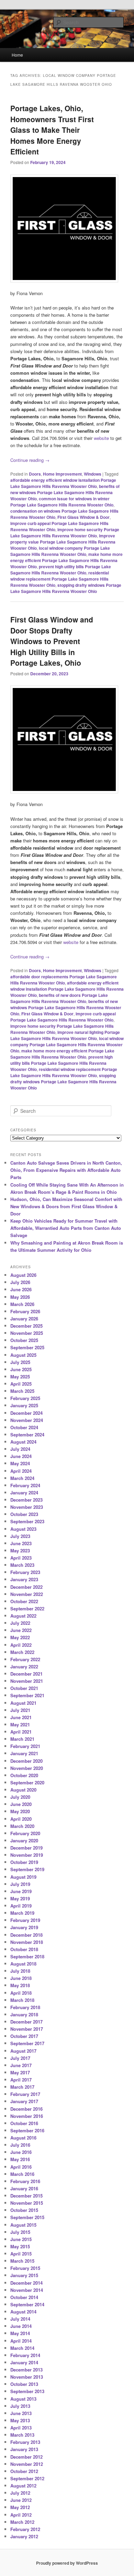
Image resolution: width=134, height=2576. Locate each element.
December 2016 (26, 2109)
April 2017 (21, 2080)
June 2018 (21, 1978)
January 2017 (24, 2101)
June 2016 (21, 2152)
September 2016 (27, 2130)
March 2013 (22, 2435)
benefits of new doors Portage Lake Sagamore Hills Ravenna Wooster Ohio (59, 998)
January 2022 (24, 1666)
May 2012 (20, 2507)
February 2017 (25, 2094)
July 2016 (20, 2145)
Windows (93, 474)
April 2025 (21, 1384)
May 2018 (20, 1985)
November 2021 (27, 1681)
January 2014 (24, 2362)
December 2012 (26, 2457)
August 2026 (23, 1275)
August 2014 (23, 2312)
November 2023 (27, 1507)
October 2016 (24, 2123)
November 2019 (27, 1855)
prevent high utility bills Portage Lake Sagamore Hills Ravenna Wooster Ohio (61, 570)
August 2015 (23, 2225)
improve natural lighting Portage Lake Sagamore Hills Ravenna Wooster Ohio (65, 1035)
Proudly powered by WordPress (67, 2563)
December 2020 (26, 1761)
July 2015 (20, 2232)
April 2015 (21, 2254)
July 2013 (20, 2406)
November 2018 (27, 1942)
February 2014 (25, 2355)
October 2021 (24, 1688)
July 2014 (20, 2319)
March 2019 (22, 1913)
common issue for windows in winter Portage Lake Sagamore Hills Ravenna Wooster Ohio (62, 502)
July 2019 (20, 1884)
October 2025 (24, 1340)
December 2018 (26, 1935)
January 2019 (24, 1927)
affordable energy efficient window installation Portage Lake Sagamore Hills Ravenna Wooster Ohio (67, 989)
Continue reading (30, 460)
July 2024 (20, 1449)
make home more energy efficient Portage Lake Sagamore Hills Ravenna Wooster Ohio (66, 560)
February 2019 (25, 1920)
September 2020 (27, 1782)
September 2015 (27, 2217)
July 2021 (20, 1710)
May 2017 (20, 2072)
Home (17, 55)
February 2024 (25, 1485)
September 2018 (27, 1956)
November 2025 (27, 1333)
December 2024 (26, 1413)
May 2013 (20, 2420)
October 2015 (24, 2210)
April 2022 (21, 1645)
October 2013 (24, 2384)
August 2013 (23, 2399)
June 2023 (21, 1543)
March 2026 (22, 1304)
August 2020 (23, 1790)
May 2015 (20, 2246)
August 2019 (23, 1877)
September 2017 (27, 2043)
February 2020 (25, 1833)
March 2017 (22, 2087)
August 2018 (23, 1964)
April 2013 (21, 2428)
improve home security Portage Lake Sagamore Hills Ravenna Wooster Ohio (65, 533)
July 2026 (20, 1282)
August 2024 (23, 1442)
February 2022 (25, 1659)
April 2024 (21, 1471)
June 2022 (21, 1630)
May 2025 (20, 1377)
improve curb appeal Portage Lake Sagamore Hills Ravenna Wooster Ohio (63, 1017)
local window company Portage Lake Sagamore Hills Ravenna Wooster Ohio (60, 551)
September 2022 (27, 1608)
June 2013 (21, 2413)
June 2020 (21, 1804)
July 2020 (20, 1797)
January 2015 (24, 2275)
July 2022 (20, 1623)
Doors (35, 474)
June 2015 (21, 2239)
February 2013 (25, 2442)
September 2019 (27, 1869)
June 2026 (21, 1289)
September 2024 (27, 1435)
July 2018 (20, 1971)
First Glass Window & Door (83, 517)
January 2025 (24, 1405)
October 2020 (24, 1775)
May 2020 (20, 1811)
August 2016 (23, 2138)
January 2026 (24, 1319)
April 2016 (21, 2167)
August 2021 (23, 1703)
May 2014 (20, 2333)
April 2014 (21, 2341)
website (101, 438)
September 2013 (27, 2391)
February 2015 (25, 2268)
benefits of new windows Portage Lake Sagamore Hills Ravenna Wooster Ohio (65, 492)
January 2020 (24, 1840)
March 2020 (22, 1826)
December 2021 (26, 1674)
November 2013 (27, 2377)
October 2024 (24, 1427)
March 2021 (22, 1739)
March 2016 (22, 2174)
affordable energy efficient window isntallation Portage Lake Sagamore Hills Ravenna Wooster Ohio (63, 483)
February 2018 (25, 2007)
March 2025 (22, 1391)
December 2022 (26, 1587)
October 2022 (24, 1601)
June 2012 (21, 2500)
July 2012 (20, 2493)
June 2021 (21, 1717)
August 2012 (23, 2486)
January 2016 (24, 2188)
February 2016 (25, 2181)
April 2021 (21, 1732)
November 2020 (27, 1768)
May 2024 (20, 1463)
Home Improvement (62, 474)
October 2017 (24, 2036)
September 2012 (27, 2478)
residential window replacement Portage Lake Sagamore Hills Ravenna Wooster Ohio (60, 579)
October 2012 (24, 2471)
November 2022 (27, 1594)
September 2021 (27, 1695)
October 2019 (24, 1862)
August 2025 (23, 1355)
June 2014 (21, 2326)
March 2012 (22, 2522)
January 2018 (24, 2014)
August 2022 (23, 1616)
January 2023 (24, 1579)
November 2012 (27, 2464)
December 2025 (26, 1326)
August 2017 (23, 2051)
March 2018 (22, 2000)
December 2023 (26, 1500)
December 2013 (26, 2370)
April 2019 (21, 1906)
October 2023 (24, 1514)
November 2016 (27, 2116)
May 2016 (20, 2159)
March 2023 (22, 1565)
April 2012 (21, 2515)
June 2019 (21, 1891)
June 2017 (21, 2065)
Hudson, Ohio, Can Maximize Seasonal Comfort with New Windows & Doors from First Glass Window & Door (66, 1206)
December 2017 (26, 2022)
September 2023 (27, 1521)
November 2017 (27, 2029)
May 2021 (20, 1724)
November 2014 (27, 2290)
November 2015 (27, 2203)
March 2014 (22, 2348)
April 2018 (21, 1993)
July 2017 (20, 2058)
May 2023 (20, 1551)
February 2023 (25, 1572)
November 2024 (27, 1420)
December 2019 (26, 1848)
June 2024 (21, 1456)
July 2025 (20, 1362)
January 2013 (24, 2449)
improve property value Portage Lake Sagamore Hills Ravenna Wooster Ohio (63, 542)
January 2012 (24, 2536)
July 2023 (20, 1536)
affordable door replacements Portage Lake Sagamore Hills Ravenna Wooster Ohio (64, 980)
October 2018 (24, 1949)
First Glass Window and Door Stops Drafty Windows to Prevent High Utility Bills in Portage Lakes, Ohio (52, 641)
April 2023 (21, 1558)
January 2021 (24, 1753)
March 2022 (22, 1652)
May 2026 (20, 1297)
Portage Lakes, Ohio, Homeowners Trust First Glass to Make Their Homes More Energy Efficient (52, 130)
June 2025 (21, 1369)
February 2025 (25, 1398)
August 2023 (23, 1529)
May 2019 (20, 1898)
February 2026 (25, 1311)
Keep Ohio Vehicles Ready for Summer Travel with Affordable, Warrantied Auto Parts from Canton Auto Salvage (66, 1228)
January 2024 (24, 1493)
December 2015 (26, 2196)
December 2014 (26, 2283)
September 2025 (27, 1347)
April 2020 (21, 1819)
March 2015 (22, 2261)
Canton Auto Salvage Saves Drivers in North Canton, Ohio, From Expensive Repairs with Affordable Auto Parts (66, 1170)
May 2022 (20, 1637)
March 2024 (22, 1478)
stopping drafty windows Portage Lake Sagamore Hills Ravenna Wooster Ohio (66, 588)
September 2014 (27, 2304)
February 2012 (25, 2529)
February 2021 (25, 1746)
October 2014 (24, 2297)
